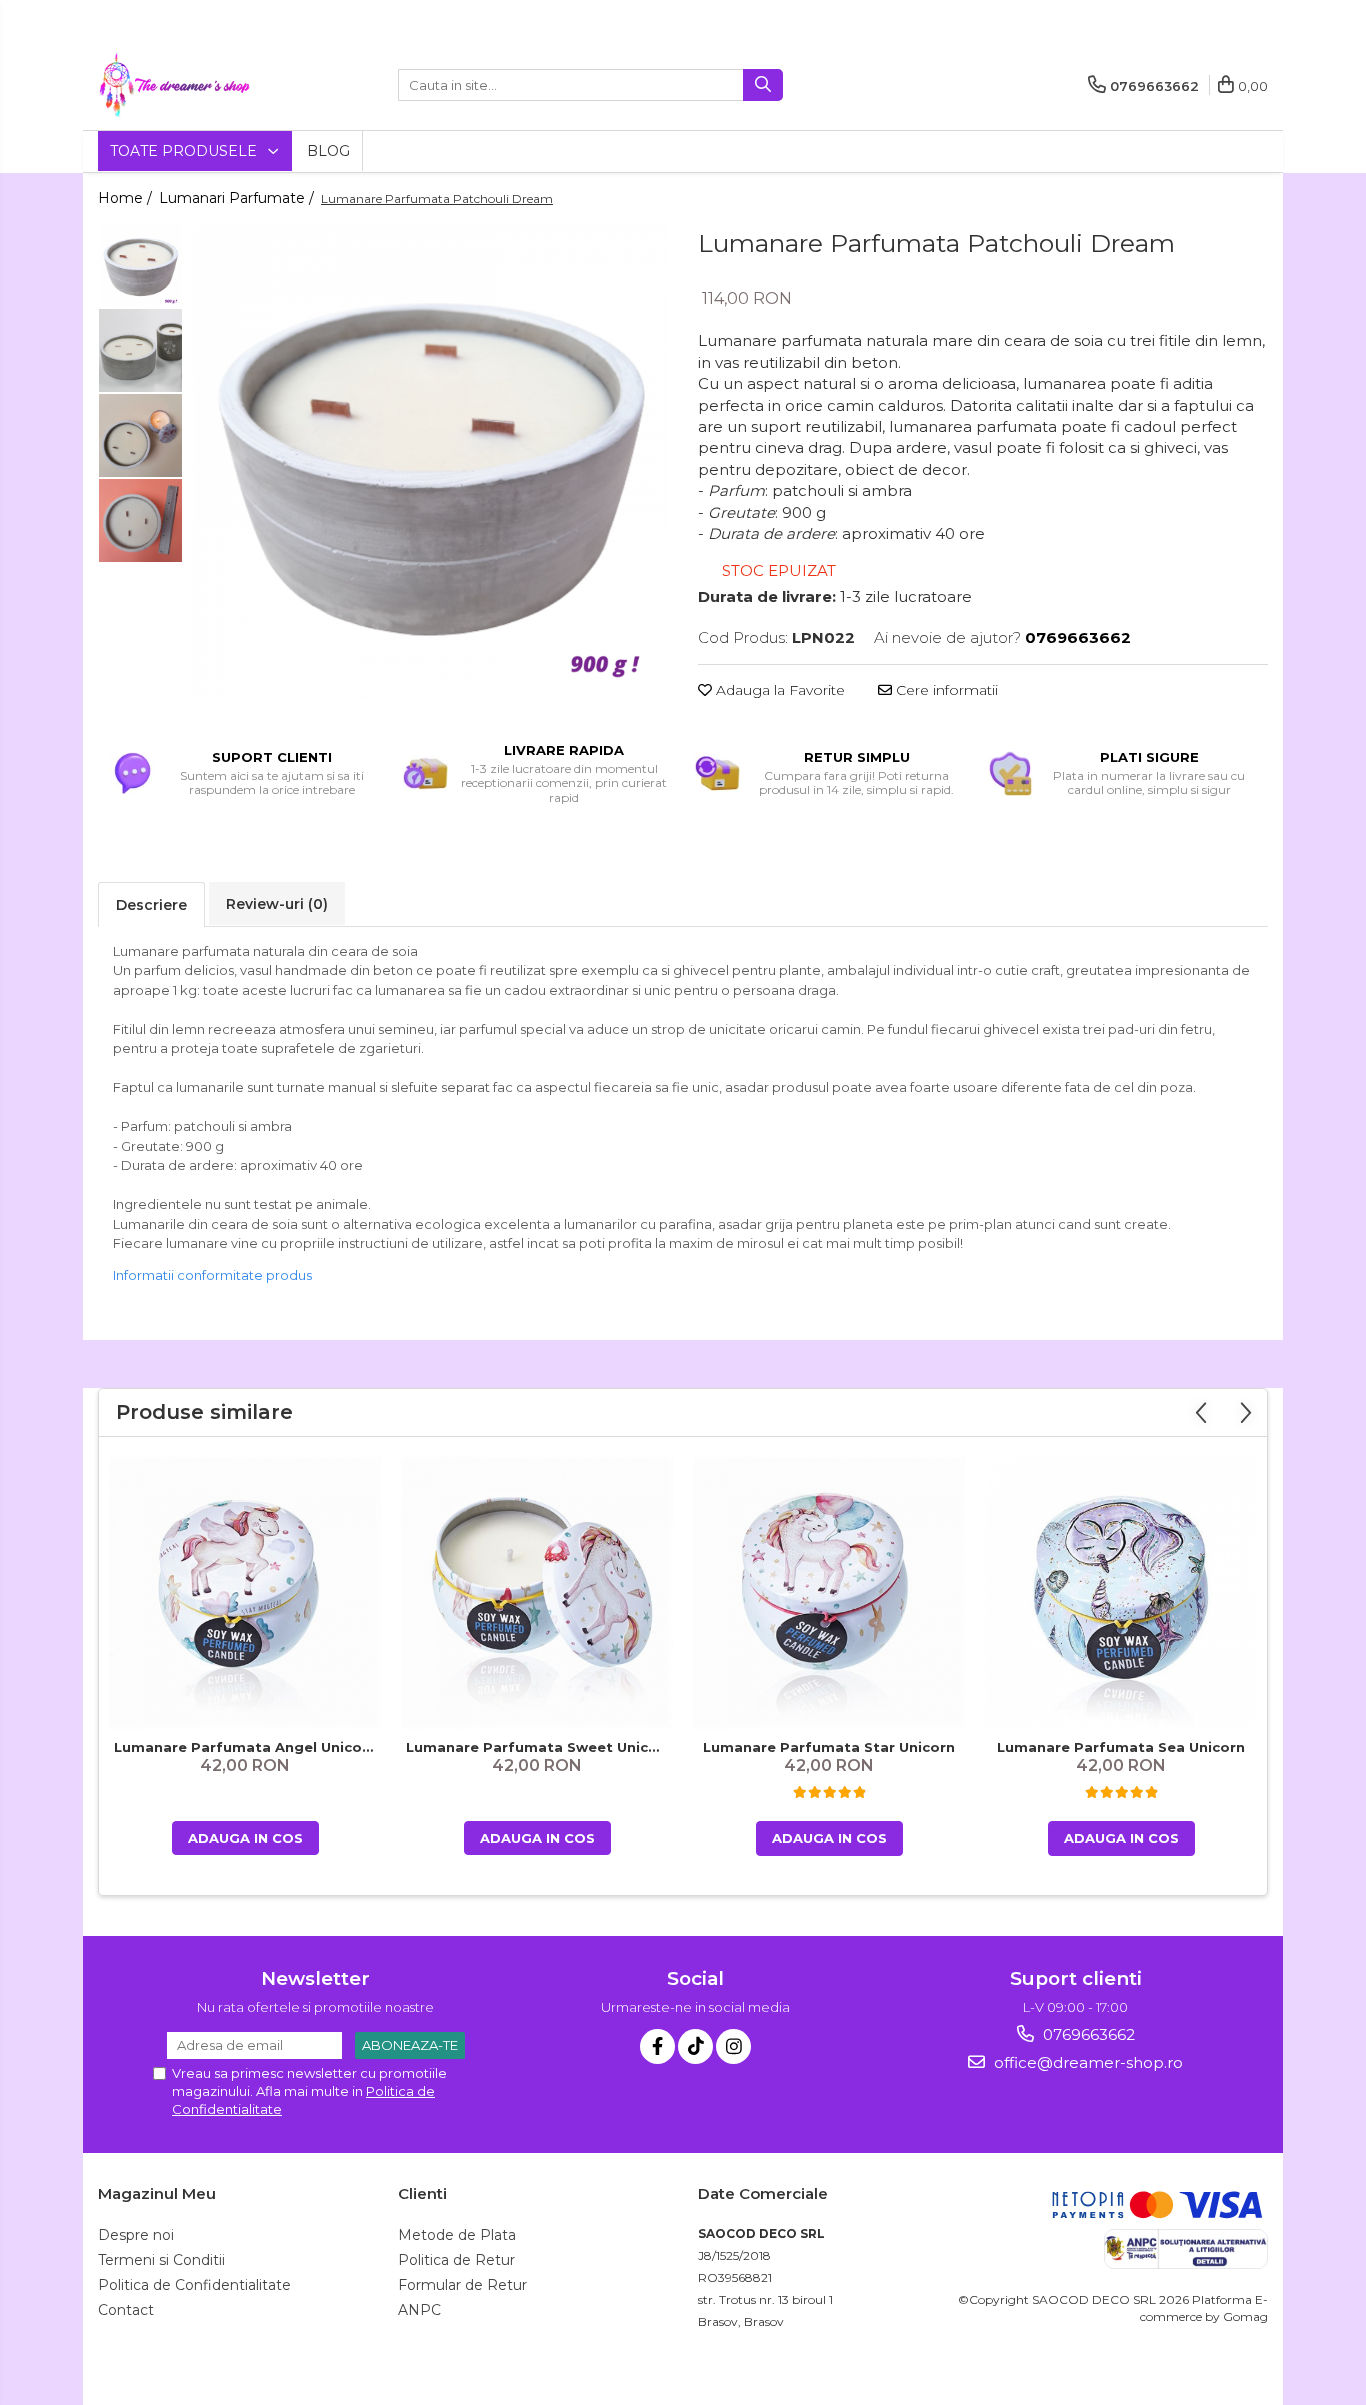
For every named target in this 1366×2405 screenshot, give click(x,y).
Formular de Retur (462, 2285)
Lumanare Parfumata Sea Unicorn (1121, 1747)
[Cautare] (763, 85)
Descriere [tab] (151, 905)
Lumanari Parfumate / (238, 198)
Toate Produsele (185, 151)
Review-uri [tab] (277, 904)
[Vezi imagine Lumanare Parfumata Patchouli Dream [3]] (140, 520)
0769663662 (1087, 2034)
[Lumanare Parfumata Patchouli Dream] (430, 460)
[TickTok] (695, 2046)
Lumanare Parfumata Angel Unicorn (245, 1747)
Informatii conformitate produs (212, 1275)
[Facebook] (657, 2046)
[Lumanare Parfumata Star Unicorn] (829, 1593)
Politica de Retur (456, 2260)
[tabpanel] (430, 460)
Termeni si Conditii (161, 2260)
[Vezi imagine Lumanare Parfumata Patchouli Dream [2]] (140, 435)
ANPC (419, 2310)
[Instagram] (733, 2046)
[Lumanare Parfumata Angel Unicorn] (245, 1593)
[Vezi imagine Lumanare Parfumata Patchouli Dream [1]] (140, 350)
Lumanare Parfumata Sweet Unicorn (539, 1747)
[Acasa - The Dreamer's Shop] (198, 85)
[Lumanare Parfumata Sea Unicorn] (1121, 1593)
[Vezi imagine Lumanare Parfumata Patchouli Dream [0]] (140, 265)
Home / (127, 198)
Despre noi (136, 2235)
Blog (328, 151)
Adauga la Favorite (778, 690)
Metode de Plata (457, 2235)
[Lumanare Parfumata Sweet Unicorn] (537, 1593)
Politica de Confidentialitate (194, 2285)
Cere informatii (945, 690)
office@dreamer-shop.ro (1086, 2062)
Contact (126, 2310)
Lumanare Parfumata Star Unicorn (829, 1747)
